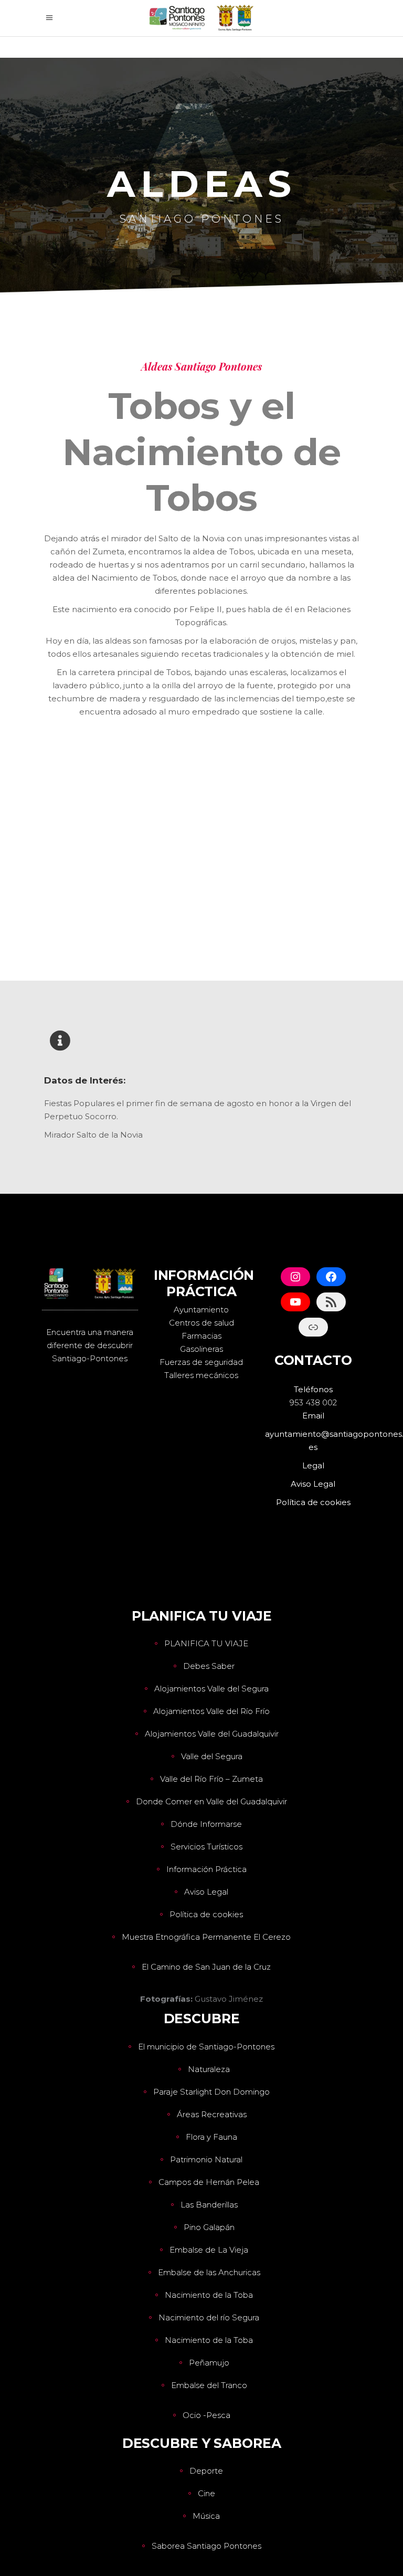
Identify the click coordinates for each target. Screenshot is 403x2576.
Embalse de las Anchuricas (209, 2272)
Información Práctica (206, 1869)
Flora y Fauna (211, 2137)
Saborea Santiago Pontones (206, 2546)
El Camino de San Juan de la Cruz (206, 1967)
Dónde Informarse (206, 1824)
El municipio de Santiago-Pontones (206, 2047)
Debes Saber (209, 1666)
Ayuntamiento (201, 1310)
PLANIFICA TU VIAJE (206, 1643)
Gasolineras (201, 1349)
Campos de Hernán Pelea (209, 2182)
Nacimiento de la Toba (209, 2295)
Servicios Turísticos (206, 1847)
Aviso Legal (206, 1892)
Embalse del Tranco (209, 2385)
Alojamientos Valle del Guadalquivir (212, 1734)
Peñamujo (209, 2363)
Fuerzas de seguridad (201, 1362)
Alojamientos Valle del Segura (211, 1689)
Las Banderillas (209, 2205)
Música (206, 2516)
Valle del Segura (212, 1756)
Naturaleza (209, 2069)
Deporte (206, 2471)
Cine (206, 2493)
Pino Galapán (209, 2227)
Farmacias (201, 1336)
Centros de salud (201, 1323)
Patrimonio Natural (206, 2159)
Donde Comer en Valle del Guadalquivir (211, 1801)
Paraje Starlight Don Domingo (211, 2092)
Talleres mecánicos (201, 1375)
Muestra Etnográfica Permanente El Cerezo (206, 1937)
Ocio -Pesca (206, 2415)
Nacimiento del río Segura (209, 2317)
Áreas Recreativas (212, 2114)
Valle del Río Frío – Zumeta (211, 1779)
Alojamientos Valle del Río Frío (211, 1711)
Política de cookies (206, 1914)
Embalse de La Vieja (209, 2250)
